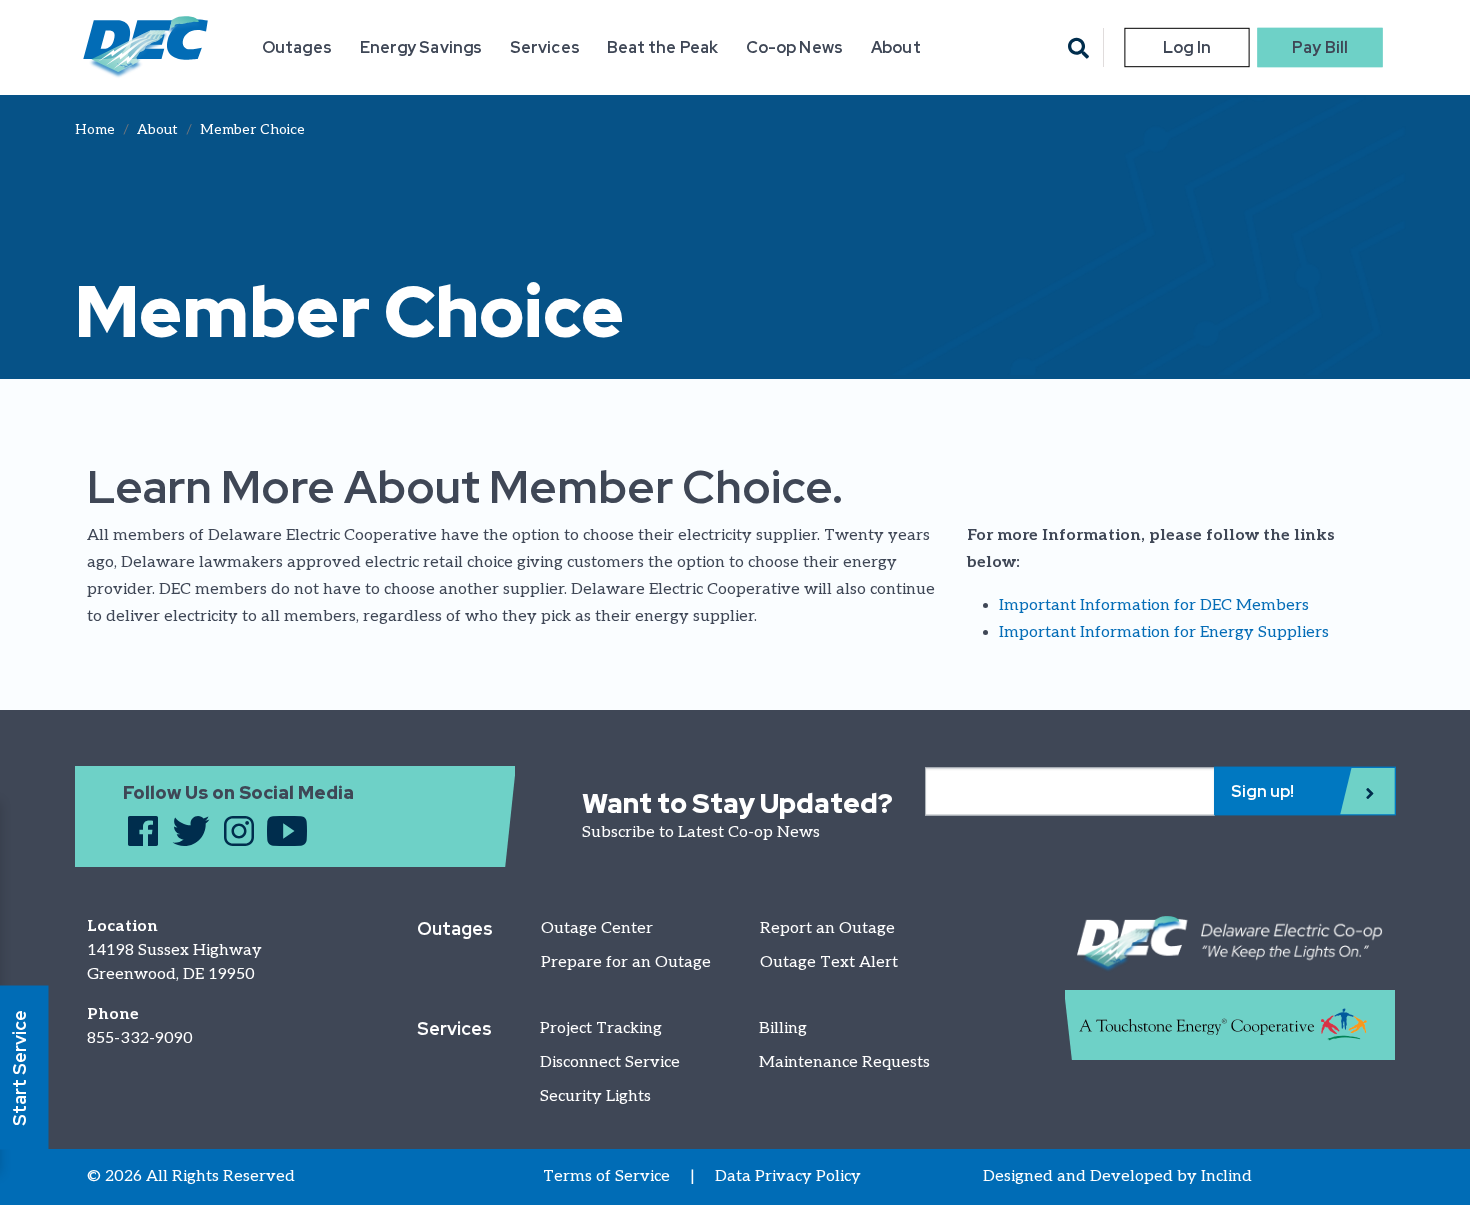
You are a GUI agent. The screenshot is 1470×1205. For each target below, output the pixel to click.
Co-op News (794, 47)
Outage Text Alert (829, 962)
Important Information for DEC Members (1154, 605)
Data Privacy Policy (788, 1176)
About (895, 47)
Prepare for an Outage (626, 962)
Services (545, 47)
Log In (1186, 47)
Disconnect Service (610, 1062)
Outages (297, 47)
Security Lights (595, 1096)
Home (95, 129)
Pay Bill (1320, 47)
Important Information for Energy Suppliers (1164, 632)
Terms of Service (606, 1176)
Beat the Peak (662, 47)
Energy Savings (421, 47)
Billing (783, 1028)
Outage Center (597, 928)
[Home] (145, 47)
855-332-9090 (140, 1038)
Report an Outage (827, 928)
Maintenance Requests (844, 1062)
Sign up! (1262, 790)
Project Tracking (601, 1028)
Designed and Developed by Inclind (1117, 1176)
